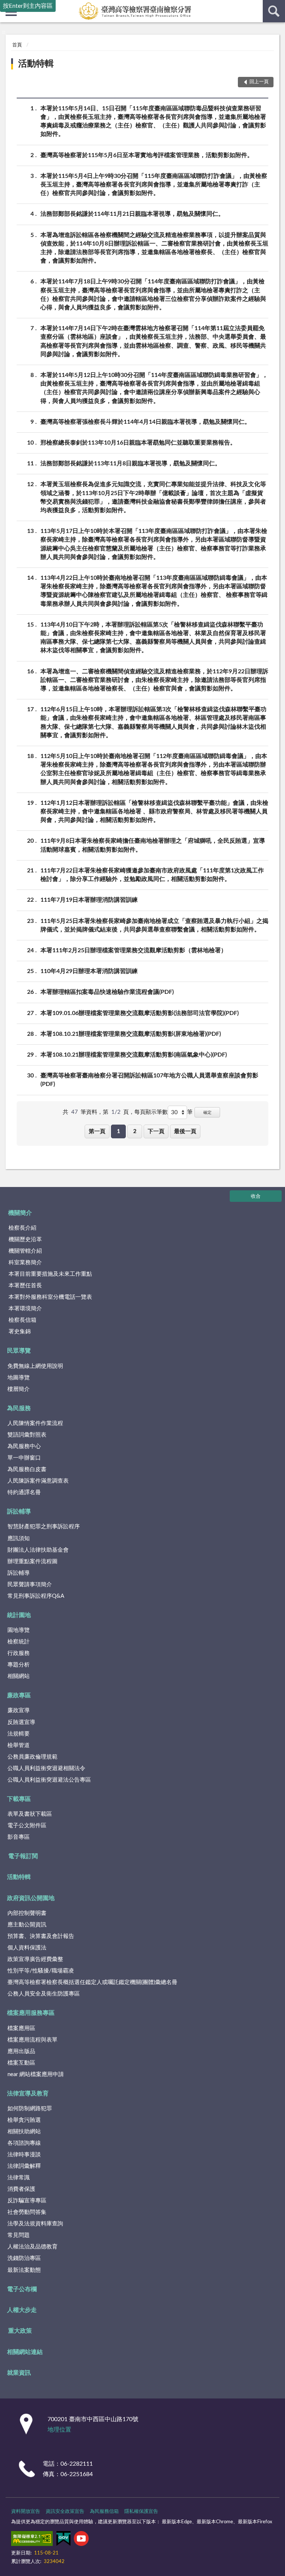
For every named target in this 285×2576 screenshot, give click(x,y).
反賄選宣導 (21, 1722)
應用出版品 (21, 2051)
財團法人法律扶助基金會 (38, 1550)
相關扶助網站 (24, 2132)
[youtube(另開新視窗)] (81, 2540)
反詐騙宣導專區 (27, 2201)
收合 (256, 1196)
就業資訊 (19, 2373)
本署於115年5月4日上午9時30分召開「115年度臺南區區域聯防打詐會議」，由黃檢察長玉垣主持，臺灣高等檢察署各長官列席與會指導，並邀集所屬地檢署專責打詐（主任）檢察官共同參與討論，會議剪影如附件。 (154, 185)
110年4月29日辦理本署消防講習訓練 (89, 971)
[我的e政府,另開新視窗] (63, 2540)
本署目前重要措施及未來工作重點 (50, 1274)
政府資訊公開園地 (31, 1898)
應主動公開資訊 (27, 1925)
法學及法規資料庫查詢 (35, 2224)
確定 (207, 1113)
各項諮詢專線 (24, 2143)
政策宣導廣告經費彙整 (35, 1959)
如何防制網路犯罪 (30, 2109)
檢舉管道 (19, 1745)
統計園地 (19, 1615)
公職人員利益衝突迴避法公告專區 (49, 1780)
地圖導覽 (19, 1378)
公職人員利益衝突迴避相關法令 (46, 1768)
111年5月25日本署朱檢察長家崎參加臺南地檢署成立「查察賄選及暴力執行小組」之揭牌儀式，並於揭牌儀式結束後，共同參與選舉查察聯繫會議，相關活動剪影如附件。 (154, 925)
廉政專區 (19, 1695)
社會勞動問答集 (27, 2212)
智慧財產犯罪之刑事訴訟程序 (44, 1527)
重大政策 (20, 2331)
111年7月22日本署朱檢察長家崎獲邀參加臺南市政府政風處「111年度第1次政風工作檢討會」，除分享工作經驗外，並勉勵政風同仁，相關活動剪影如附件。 (152, 875)
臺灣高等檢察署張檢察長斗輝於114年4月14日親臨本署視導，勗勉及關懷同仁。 (145, 422)
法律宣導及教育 (28, 2094)
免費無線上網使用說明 (35, 1366)
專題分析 (19, 1665)
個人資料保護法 (27, 1948)
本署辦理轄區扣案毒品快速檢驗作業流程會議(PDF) (107, 992)
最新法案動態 (24, 2270)
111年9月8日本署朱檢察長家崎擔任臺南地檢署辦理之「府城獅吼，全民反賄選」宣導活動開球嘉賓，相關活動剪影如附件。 (153, 845)
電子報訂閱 (23, 1856)
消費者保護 (21, 2189)
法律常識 (19, 2178)
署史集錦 (20, 1332)
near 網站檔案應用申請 (36, 2074)
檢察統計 (19, 1642)
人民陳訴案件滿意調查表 (38, 1481)
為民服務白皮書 (27, 1469)
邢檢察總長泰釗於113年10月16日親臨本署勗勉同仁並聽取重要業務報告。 (138, 443)
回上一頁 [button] (259, 82)
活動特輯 (36, 64)
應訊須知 (19, 1539)
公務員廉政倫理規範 (32, 1757)
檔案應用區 (21, 2028)
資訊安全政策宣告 (65, 2512)
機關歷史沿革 (25, 1240)
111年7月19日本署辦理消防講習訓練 (89, 900)
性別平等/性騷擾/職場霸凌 (41, 1971)
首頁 (17, 45)
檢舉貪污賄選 (24, 2120)
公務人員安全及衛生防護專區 (44, 1994)
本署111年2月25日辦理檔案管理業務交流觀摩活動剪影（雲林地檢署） (134, 950)
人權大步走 (22, 2310)
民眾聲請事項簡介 (30, 1585)
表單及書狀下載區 (30, 1814)
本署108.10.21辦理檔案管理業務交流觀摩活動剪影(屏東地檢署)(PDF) (131, 1034)
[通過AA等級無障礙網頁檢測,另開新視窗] (32, 2540)
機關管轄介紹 (25, 1251)
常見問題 (19, 2235)
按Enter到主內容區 (28, 6)
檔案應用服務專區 (31, 2013)
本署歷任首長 (25, 1286)
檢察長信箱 (22, 1320)
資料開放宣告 (26, 2512)
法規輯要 (19, 1734)
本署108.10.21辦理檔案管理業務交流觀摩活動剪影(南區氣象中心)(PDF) (134, 1055)
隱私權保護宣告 (141, 2512)
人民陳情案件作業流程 (35, 1423)
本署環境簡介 (25, 1309)
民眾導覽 (19, 1351)
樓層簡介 (19, 1389)
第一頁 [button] (97, 1131)
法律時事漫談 (24, 2155)
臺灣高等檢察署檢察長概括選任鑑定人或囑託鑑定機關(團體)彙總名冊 (92, 1982)
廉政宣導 (19, 1710)
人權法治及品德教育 (32, 2247)
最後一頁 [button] (185, 1131)
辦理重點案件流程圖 (32, 1562)
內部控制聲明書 (27, 1913)
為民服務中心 (24, 1446)
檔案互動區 (21, 2063)
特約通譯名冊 (24, 1492)
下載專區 (19, 1799)
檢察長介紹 (22, 1228)
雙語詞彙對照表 (27, 1435)
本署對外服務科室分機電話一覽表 (50, 1297)
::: (4, 32)
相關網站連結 (25, 2352)
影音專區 (19, 1837)
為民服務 (19, 1408)
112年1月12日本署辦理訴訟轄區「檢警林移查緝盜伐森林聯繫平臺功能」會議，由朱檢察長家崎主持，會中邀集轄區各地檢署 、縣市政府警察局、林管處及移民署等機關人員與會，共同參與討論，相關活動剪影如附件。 (154, 811)
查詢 (274, 11)
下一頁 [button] (156, 1131)
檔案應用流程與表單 (32, 2040)
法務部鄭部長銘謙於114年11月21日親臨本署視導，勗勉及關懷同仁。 (132, 214)
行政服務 (19, 1653)
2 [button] (135, 1131)
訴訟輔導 (19, 1512)
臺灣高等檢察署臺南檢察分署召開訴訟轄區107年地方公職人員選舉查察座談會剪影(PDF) (149, 1080)
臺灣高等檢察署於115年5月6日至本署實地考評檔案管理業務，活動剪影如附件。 (147, 155)
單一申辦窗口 (24, 1458)
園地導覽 (19, 1630)
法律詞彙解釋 (24, 2166)
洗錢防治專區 (24, 2258)
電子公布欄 (22, 2289)
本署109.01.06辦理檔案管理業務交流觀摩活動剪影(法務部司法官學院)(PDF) (140, 1013)
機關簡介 (20, 1213)
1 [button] (119, 1131)
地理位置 (59, 2430)
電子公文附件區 (27, 1826)
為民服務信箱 (104, 2512)
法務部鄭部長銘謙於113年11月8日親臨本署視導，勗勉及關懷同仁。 (131, 464)
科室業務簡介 (25, 1263)
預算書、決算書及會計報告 (41, 1936)
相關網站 (19, 1676)
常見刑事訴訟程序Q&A (36, 1596)
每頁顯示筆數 (151, 1112)
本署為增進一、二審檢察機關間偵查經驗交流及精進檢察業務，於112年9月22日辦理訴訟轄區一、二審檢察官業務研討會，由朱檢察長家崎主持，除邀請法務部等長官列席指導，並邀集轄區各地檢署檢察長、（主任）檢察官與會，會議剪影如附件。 (154, 680)
